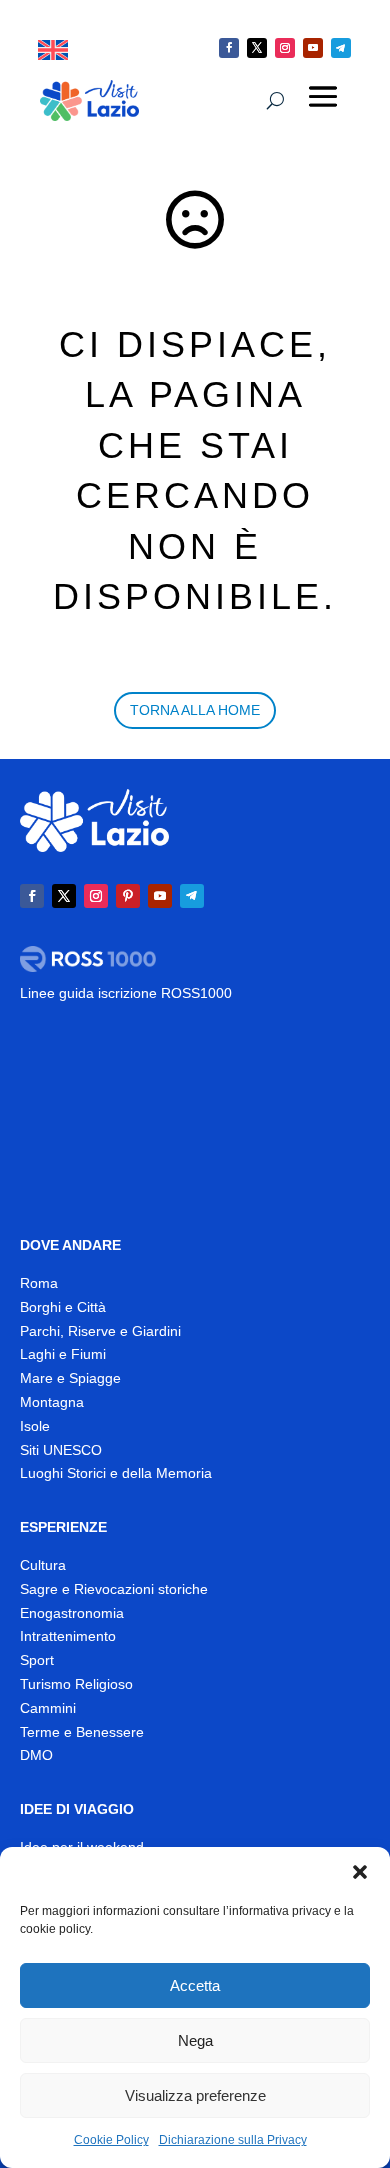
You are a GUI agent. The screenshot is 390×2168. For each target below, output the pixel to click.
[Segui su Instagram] (285, 48)
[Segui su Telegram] (341, 48)
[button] (360, 1872)
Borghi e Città (63, 1307)
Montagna (52, 1402)
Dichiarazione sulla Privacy (233, 2140)
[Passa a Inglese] (53, 50)
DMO (36, 1755)
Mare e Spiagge (70, 1378)
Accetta (195, 1985)
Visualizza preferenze (195, 2095)
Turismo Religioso (76, 1684)
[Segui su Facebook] (229, 48)
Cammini (48, 1708)
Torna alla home (195, 710)
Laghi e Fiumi (63, 1354)
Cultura (43, 1565)
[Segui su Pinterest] (128, 896)
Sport (37, 1660)
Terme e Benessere (82, 1732)
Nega (195, 2040)
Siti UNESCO (61, 1450)
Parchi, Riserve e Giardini (100, 1331)
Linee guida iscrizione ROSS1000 (126, 993)
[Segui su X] (257, 48)
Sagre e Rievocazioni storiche (114, 1589)
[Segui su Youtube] (313, 48)
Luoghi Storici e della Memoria (116, 1473)
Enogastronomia (72, 1613)
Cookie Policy (111, 2140)
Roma (39, 1283)
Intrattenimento (68, 1636)
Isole (35, 1426)
